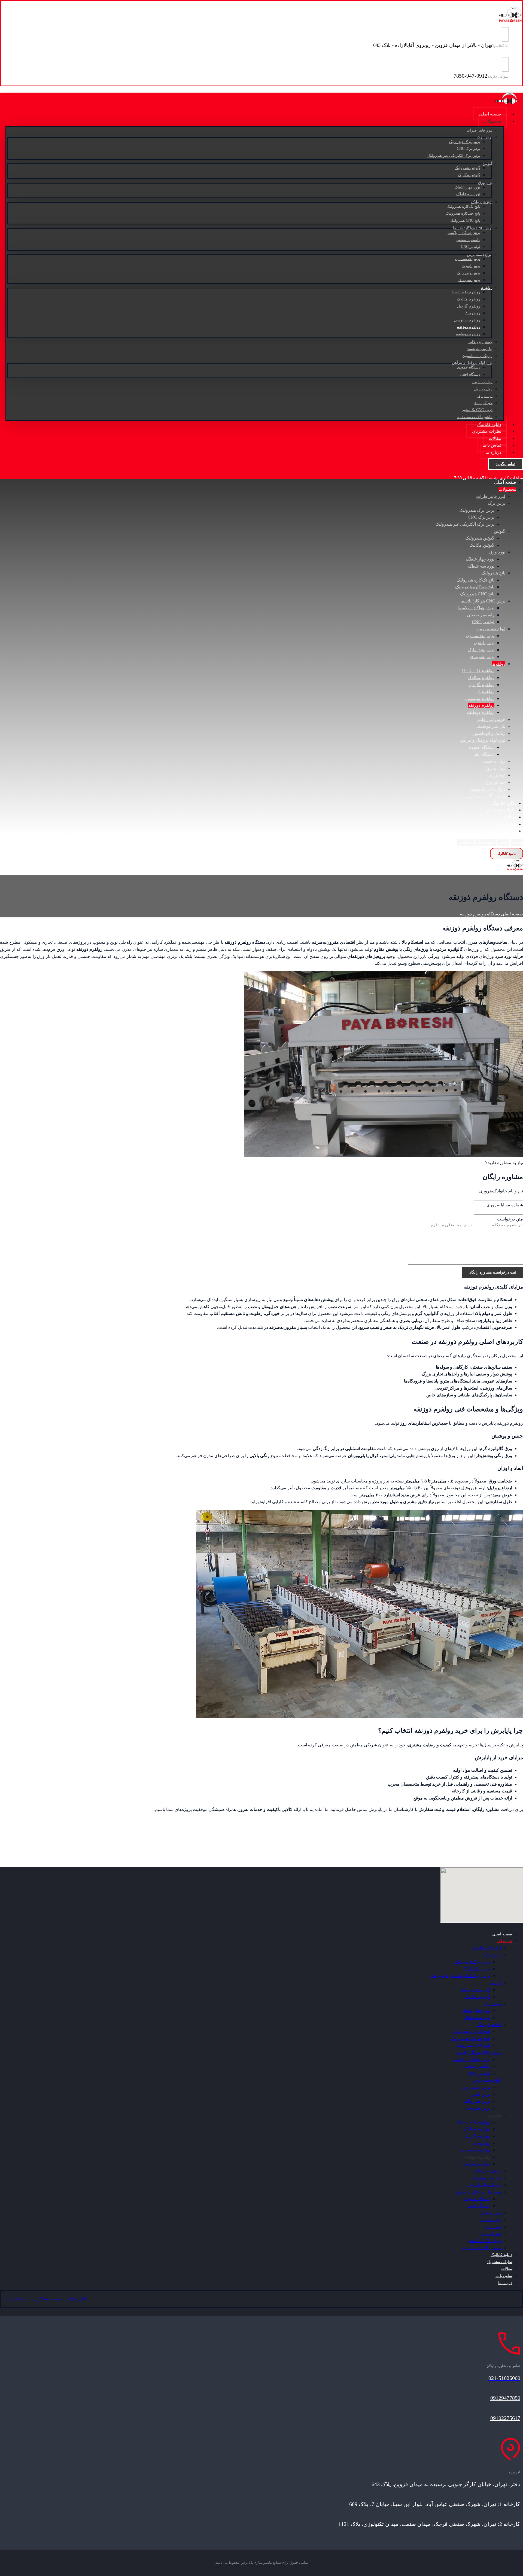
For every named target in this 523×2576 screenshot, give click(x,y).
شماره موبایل (505, 1205)
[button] (503, 842)
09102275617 (505, 2418)
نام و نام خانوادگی (501, 1191)
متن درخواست (510, 1219)
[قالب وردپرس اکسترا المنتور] (511, 21)
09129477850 (505, 2398)
